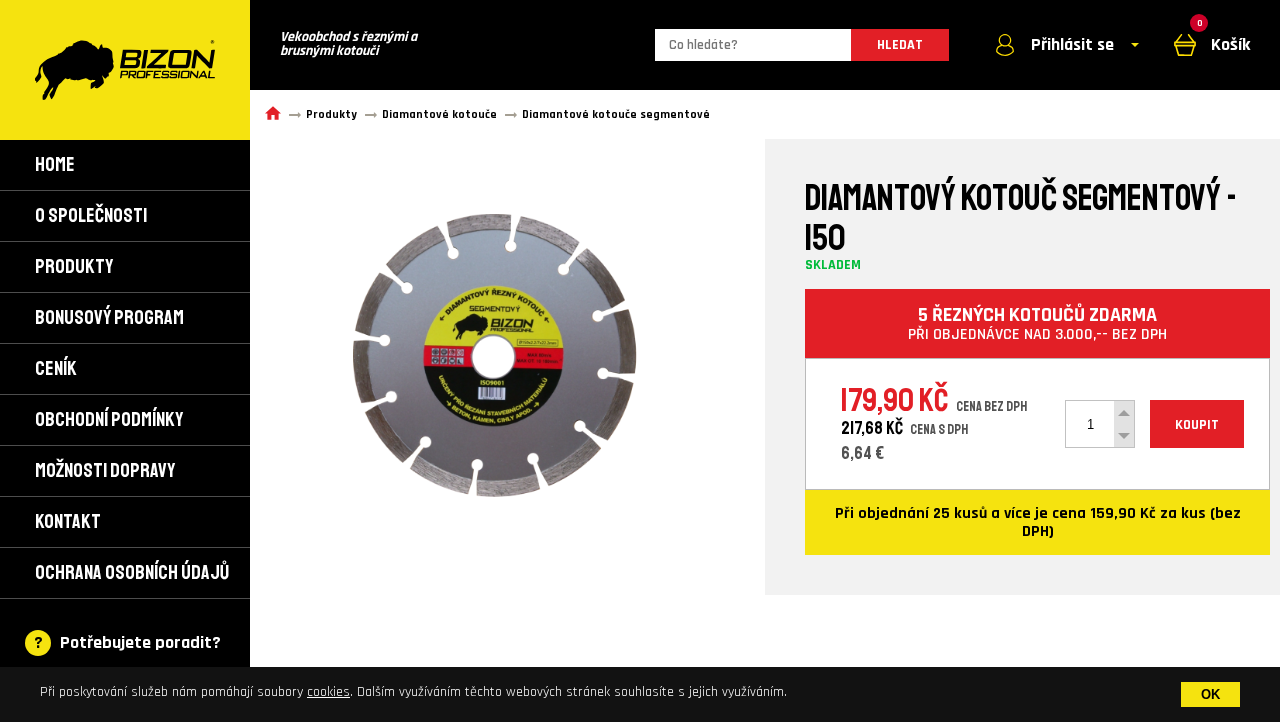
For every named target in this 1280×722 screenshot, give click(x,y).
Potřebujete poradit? (140, 642)
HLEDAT (900, 45)
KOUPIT (1197, 425)
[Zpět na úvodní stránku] (125, 70)
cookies (328, 692)
